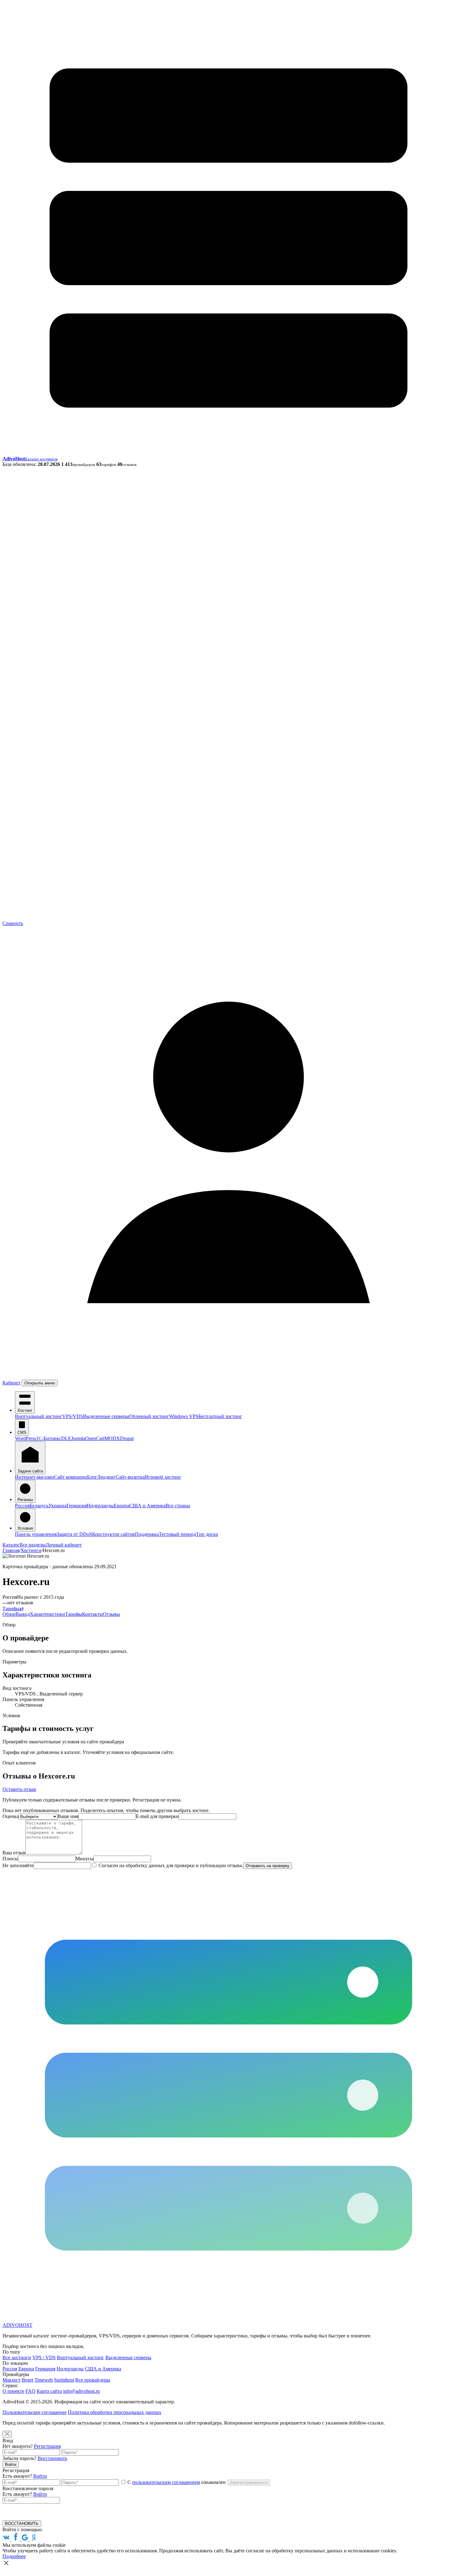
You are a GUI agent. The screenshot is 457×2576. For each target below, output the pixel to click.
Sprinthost (64, 2380)
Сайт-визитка (130, 1477)
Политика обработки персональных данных (115, 2412)
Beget (28, 2380)
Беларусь (39, 1506)
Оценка (11, 1816)
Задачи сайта (30, 1471)
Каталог (11, 1545)
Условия (25, 1528)
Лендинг (106, 1477)
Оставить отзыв (19, 1789)
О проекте (13, 2391)
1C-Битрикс (49, 1438)
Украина (58, 1506)
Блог (92, 1477)
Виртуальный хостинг (39, 1416)
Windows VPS (184, 1416)
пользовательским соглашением (166, 2482)
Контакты (92, 1614)
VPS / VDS (44, 2357)
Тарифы (11, 1609)
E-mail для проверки (157, 1816)
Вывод (23, 1614)
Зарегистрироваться (249, 2483)
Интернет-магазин (35, 1477)
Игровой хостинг (163, 1477)
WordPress (25, 1438)
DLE (66, 1438)
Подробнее (14, 2556)
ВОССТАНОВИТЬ (22, 2524)
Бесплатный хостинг (220, 1416)
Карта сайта (49, 2391)
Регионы (25, 1500)
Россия (22, 1506)
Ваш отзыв (14, 1853)
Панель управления (36, 1534)
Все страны (178, 1506)
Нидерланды (100, 1506)
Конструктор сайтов (113, 1534)
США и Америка (148, 1506)
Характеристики (47, 1614)
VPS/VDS (73, 1416)
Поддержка (147, 1534)
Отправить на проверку (268, 1866)
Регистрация (47, 2446)
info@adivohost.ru (81, 2391)
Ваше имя (68, 1816)
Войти (11, 2464)
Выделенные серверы (106, 1416)
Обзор (9, 1614)
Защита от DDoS (74, 1534)
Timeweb (44, 2380)
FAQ (30, 2391)
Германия (77, 1506)
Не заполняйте (18, 1865)
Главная (11, 1550)
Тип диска (207, 1534)
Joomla (78, 1438)
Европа (122, 1506)
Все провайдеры (93, 2380)
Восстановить (52, 2458)
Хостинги (31, 1550)
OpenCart (95, 1438)
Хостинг (25, 1410)
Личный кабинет (64, 1545)
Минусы (85, 1859)
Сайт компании (71, 1477)
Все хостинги (17, 2357)
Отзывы (111, 1614)
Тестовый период (177, 1534)
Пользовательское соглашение (35, 2412)
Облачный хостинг (149, 1416)
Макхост (12, 2380)
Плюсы (10, 1859)
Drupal (127, 1438)
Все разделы (33, 1545)
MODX (112, 1438)
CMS (22, 1432)
